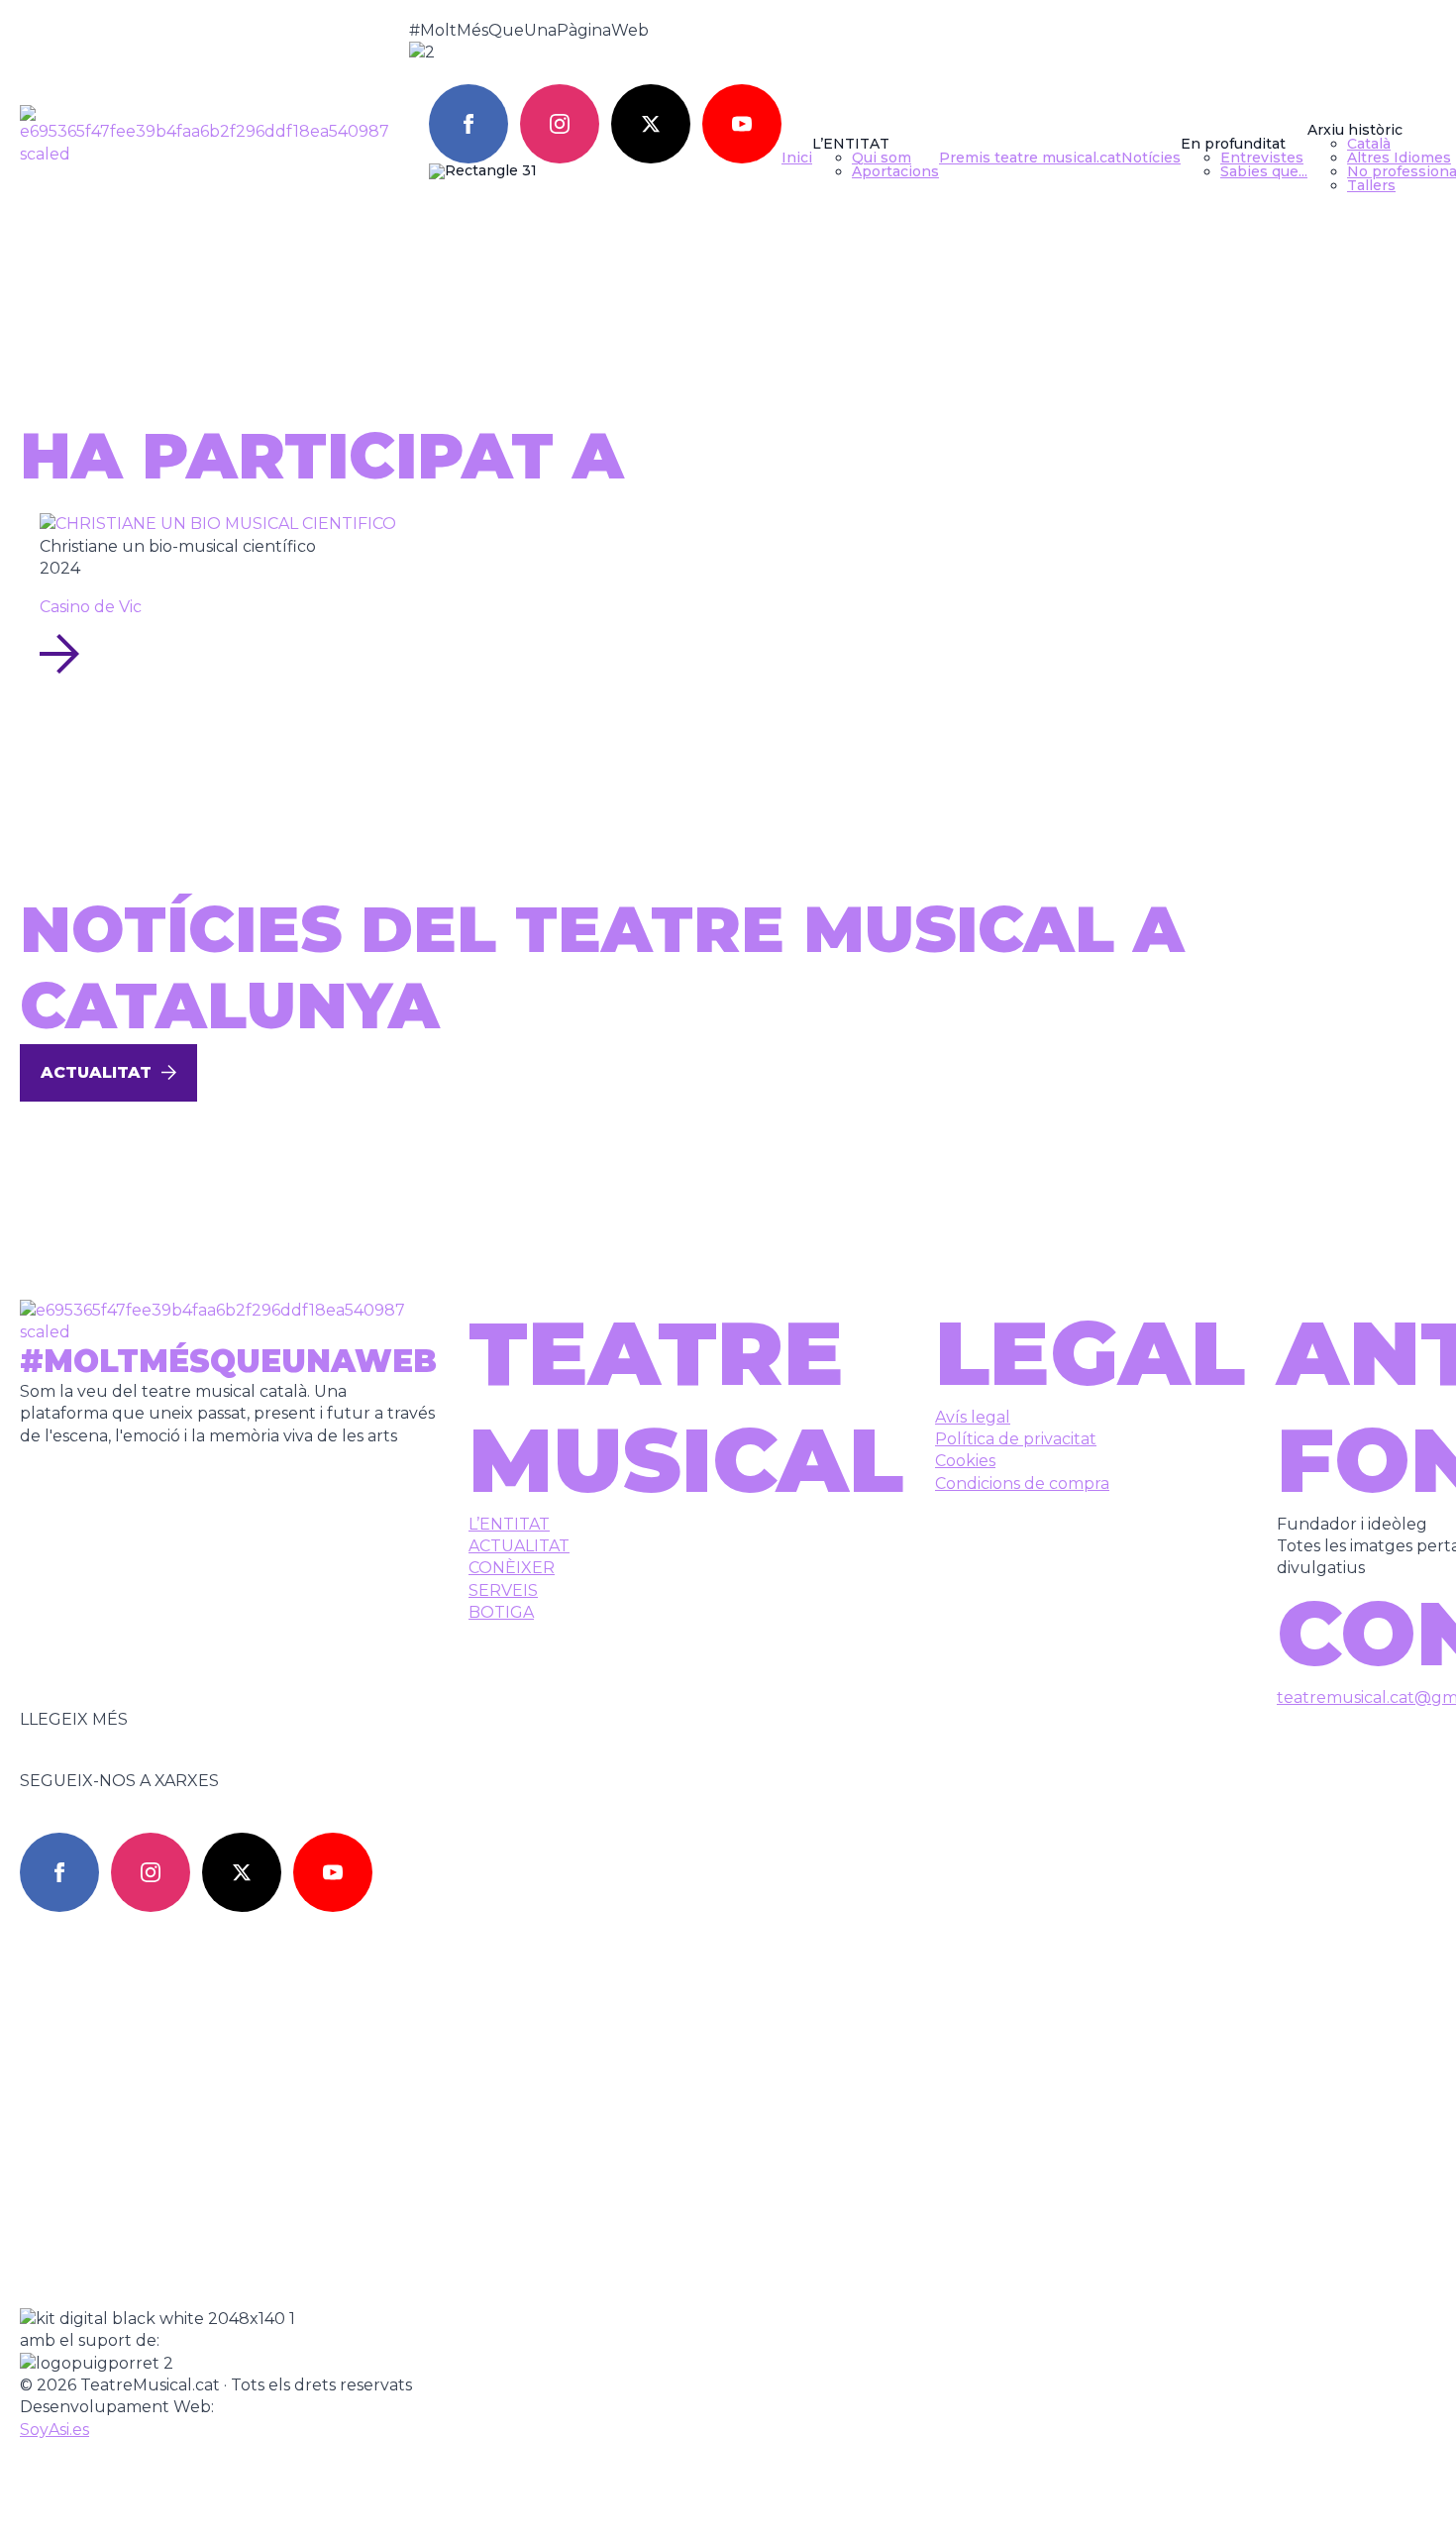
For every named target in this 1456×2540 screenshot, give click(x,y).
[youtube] (742, 124)
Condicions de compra (1022, 1483)
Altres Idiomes (1399, 158)
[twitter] (651, 124)
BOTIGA (501, 1612)
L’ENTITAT (509, 1524)
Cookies (965, 1461)
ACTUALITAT (519, 1546)
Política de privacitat (1016, 1439)
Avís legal (973, 1417)
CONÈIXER (512, 1568)
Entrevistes (1262, 158)
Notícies (1151, 158)
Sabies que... (1264, 171)
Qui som (882, 158)
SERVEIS (503, 1590)
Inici (797, 158)
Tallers (1371, 185)
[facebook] (468, 124)
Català (1369, 144)
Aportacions (895, 171)
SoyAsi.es (54, 2430)
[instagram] (560, 124)
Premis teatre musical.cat (1030, 158)
